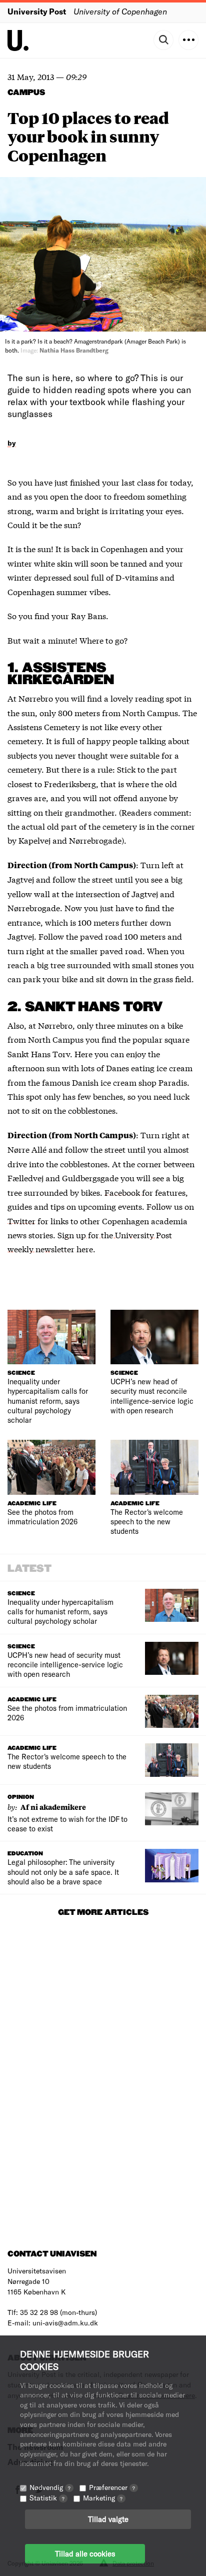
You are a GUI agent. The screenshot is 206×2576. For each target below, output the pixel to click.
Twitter (21, 1220)
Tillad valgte (108, 2519)
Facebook (123, 1192)
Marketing (103, 2498)
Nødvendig (50, 2487)
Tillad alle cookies (85, 2553)
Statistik (47, 2498)
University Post (37, 11)
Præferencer (112, 2487)
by (12, 443)
